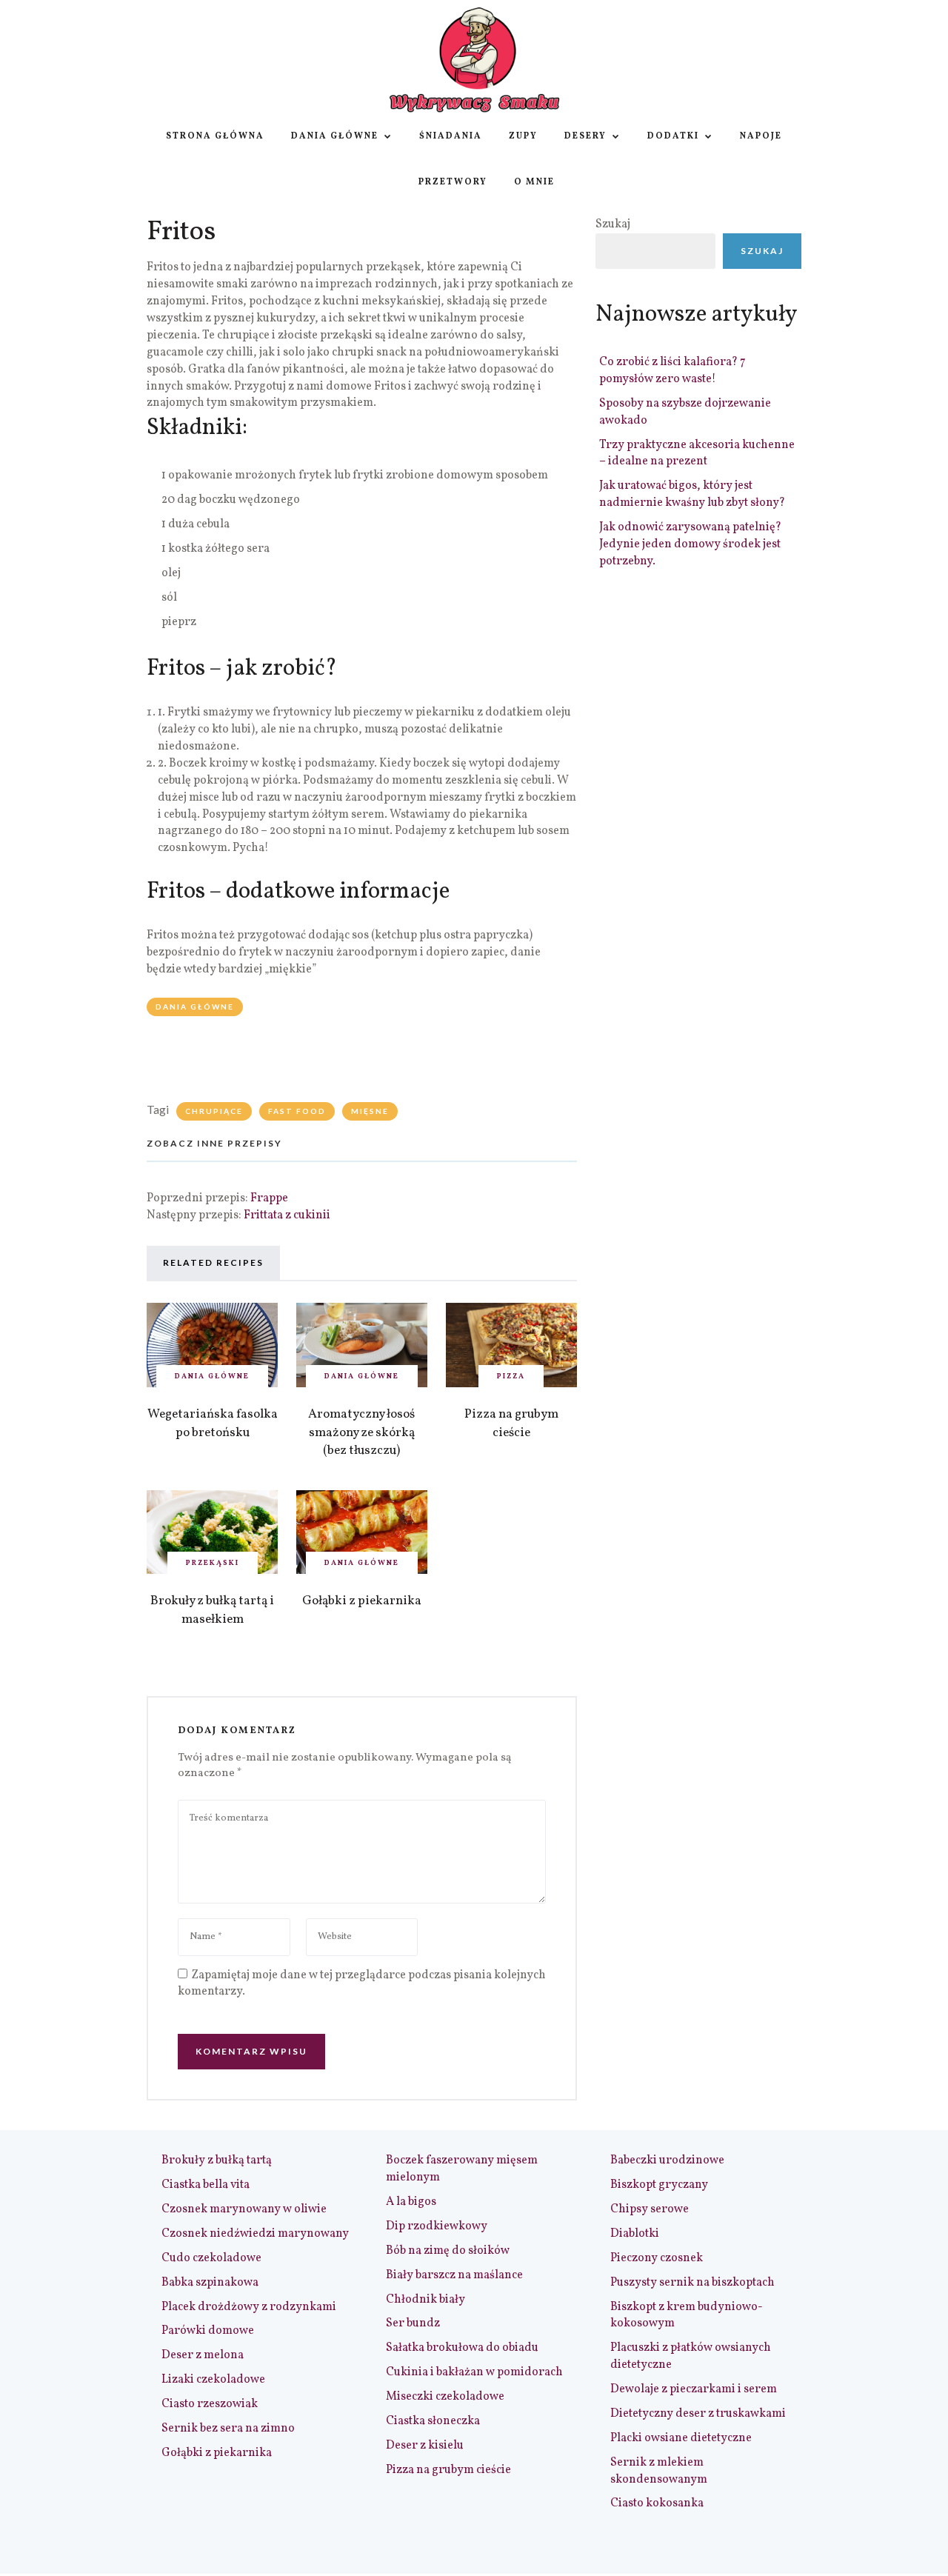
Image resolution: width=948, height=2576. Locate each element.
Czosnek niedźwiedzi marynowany (255, 2234)
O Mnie (534, 182)
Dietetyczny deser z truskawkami (698, 2414)
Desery (585, 136)
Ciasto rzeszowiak (210, 2404)
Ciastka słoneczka (433, 2421)
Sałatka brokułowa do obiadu (462, 2348)
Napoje (761, 136)
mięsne (370, 1111)
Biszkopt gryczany (659, 2185)
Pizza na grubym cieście (511, 1424)
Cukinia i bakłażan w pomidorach (474, 2372)
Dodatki (673, 136)
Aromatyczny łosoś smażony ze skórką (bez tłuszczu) (361, 1432)
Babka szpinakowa (210, 2283)
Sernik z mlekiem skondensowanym (659, 2471)
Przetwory (453, 182)
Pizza (511, 1376)
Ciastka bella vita (206, 2185)
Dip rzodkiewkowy (437, 2226)
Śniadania (451, 136)
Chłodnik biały (425, 2300)
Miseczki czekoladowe (445, 2397)
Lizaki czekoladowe (213, 2380)
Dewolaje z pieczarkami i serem (694, 2389)
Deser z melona (203, 2355)
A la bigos (411, 2202)
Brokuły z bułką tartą (217, 2160)
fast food (297, 1111)
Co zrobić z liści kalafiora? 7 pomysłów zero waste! (672, 371)
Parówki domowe (208, 2331)
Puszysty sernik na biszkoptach (692, 2283)
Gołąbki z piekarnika (362, 1601)
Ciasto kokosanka (657, 2503)
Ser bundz (413, 2323)
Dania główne (335, 136)
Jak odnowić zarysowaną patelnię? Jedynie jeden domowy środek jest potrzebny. (690, 544)
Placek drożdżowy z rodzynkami (249, 2307)
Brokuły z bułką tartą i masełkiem (212, 1610)
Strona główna (215, 136)
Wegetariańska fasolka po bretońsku (213, 1424)
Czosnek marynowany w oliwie (244, 2209)
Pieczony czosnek (657, 2258)
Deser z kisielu (425, 2446)
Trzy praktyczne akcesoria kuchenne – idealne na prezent (697, 454)
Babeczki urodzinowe (667, 2160)
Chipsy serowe (650, 2209)
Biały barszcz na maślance (454, 2275)
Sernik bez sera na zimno (228, 2429)
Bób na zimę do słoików (448, 2251)
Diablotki (635, 2234)
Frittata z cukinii (287, 1215)
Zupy (523, 136)
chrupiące (214, 1111)
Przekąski (213, 1563)
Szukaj (613, 224)
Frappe (269, 1198)
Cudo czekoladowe (211, 2258)
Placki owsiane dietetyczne (681, 2438)
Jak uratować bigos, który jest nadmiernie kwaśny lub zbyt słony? (692, 494)
